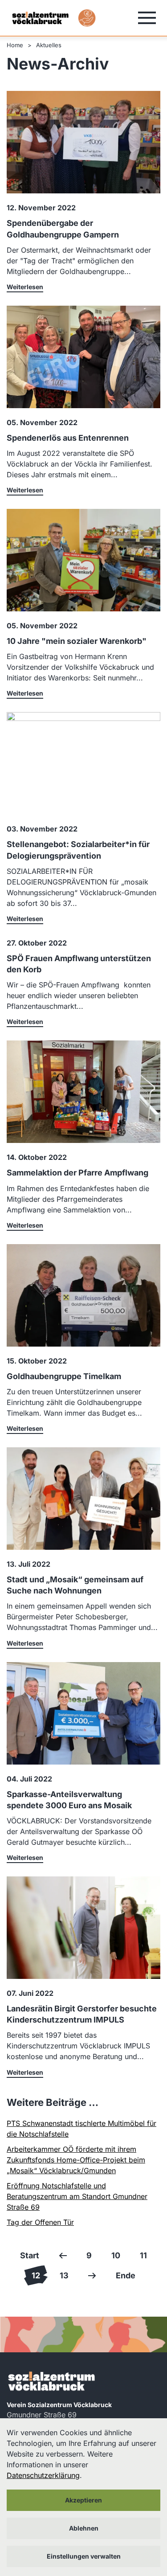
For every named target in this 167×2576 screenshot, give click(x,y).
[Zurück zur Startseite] (40, 18)
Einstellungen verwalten (84, 2556)
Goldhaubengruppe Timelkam (64, 1376)
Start (30, 2255)
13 (64, 2275)
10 (116, 2255)
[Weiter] (92, 2275)
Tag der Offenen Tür (40, 2222)
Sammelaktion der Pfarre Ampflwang (77, 1173)
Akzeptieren (83, 2500)
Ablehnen (84, 2528)
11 (143, 2255)
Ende (126, 2275)
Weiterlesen (25, 287)
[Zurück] (63, 2255)
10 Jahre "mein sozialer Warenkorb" (77, 641)
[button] (147, 18)
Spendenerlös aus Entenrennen (68, 438)
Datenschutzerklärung (43, 2475)
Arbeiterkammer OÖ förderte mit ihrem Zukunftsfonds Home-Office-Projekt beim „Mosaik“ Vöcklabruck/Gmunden (76, 2160)
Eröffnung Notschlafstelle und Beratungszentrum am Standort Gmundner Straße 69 (77, 2196)
